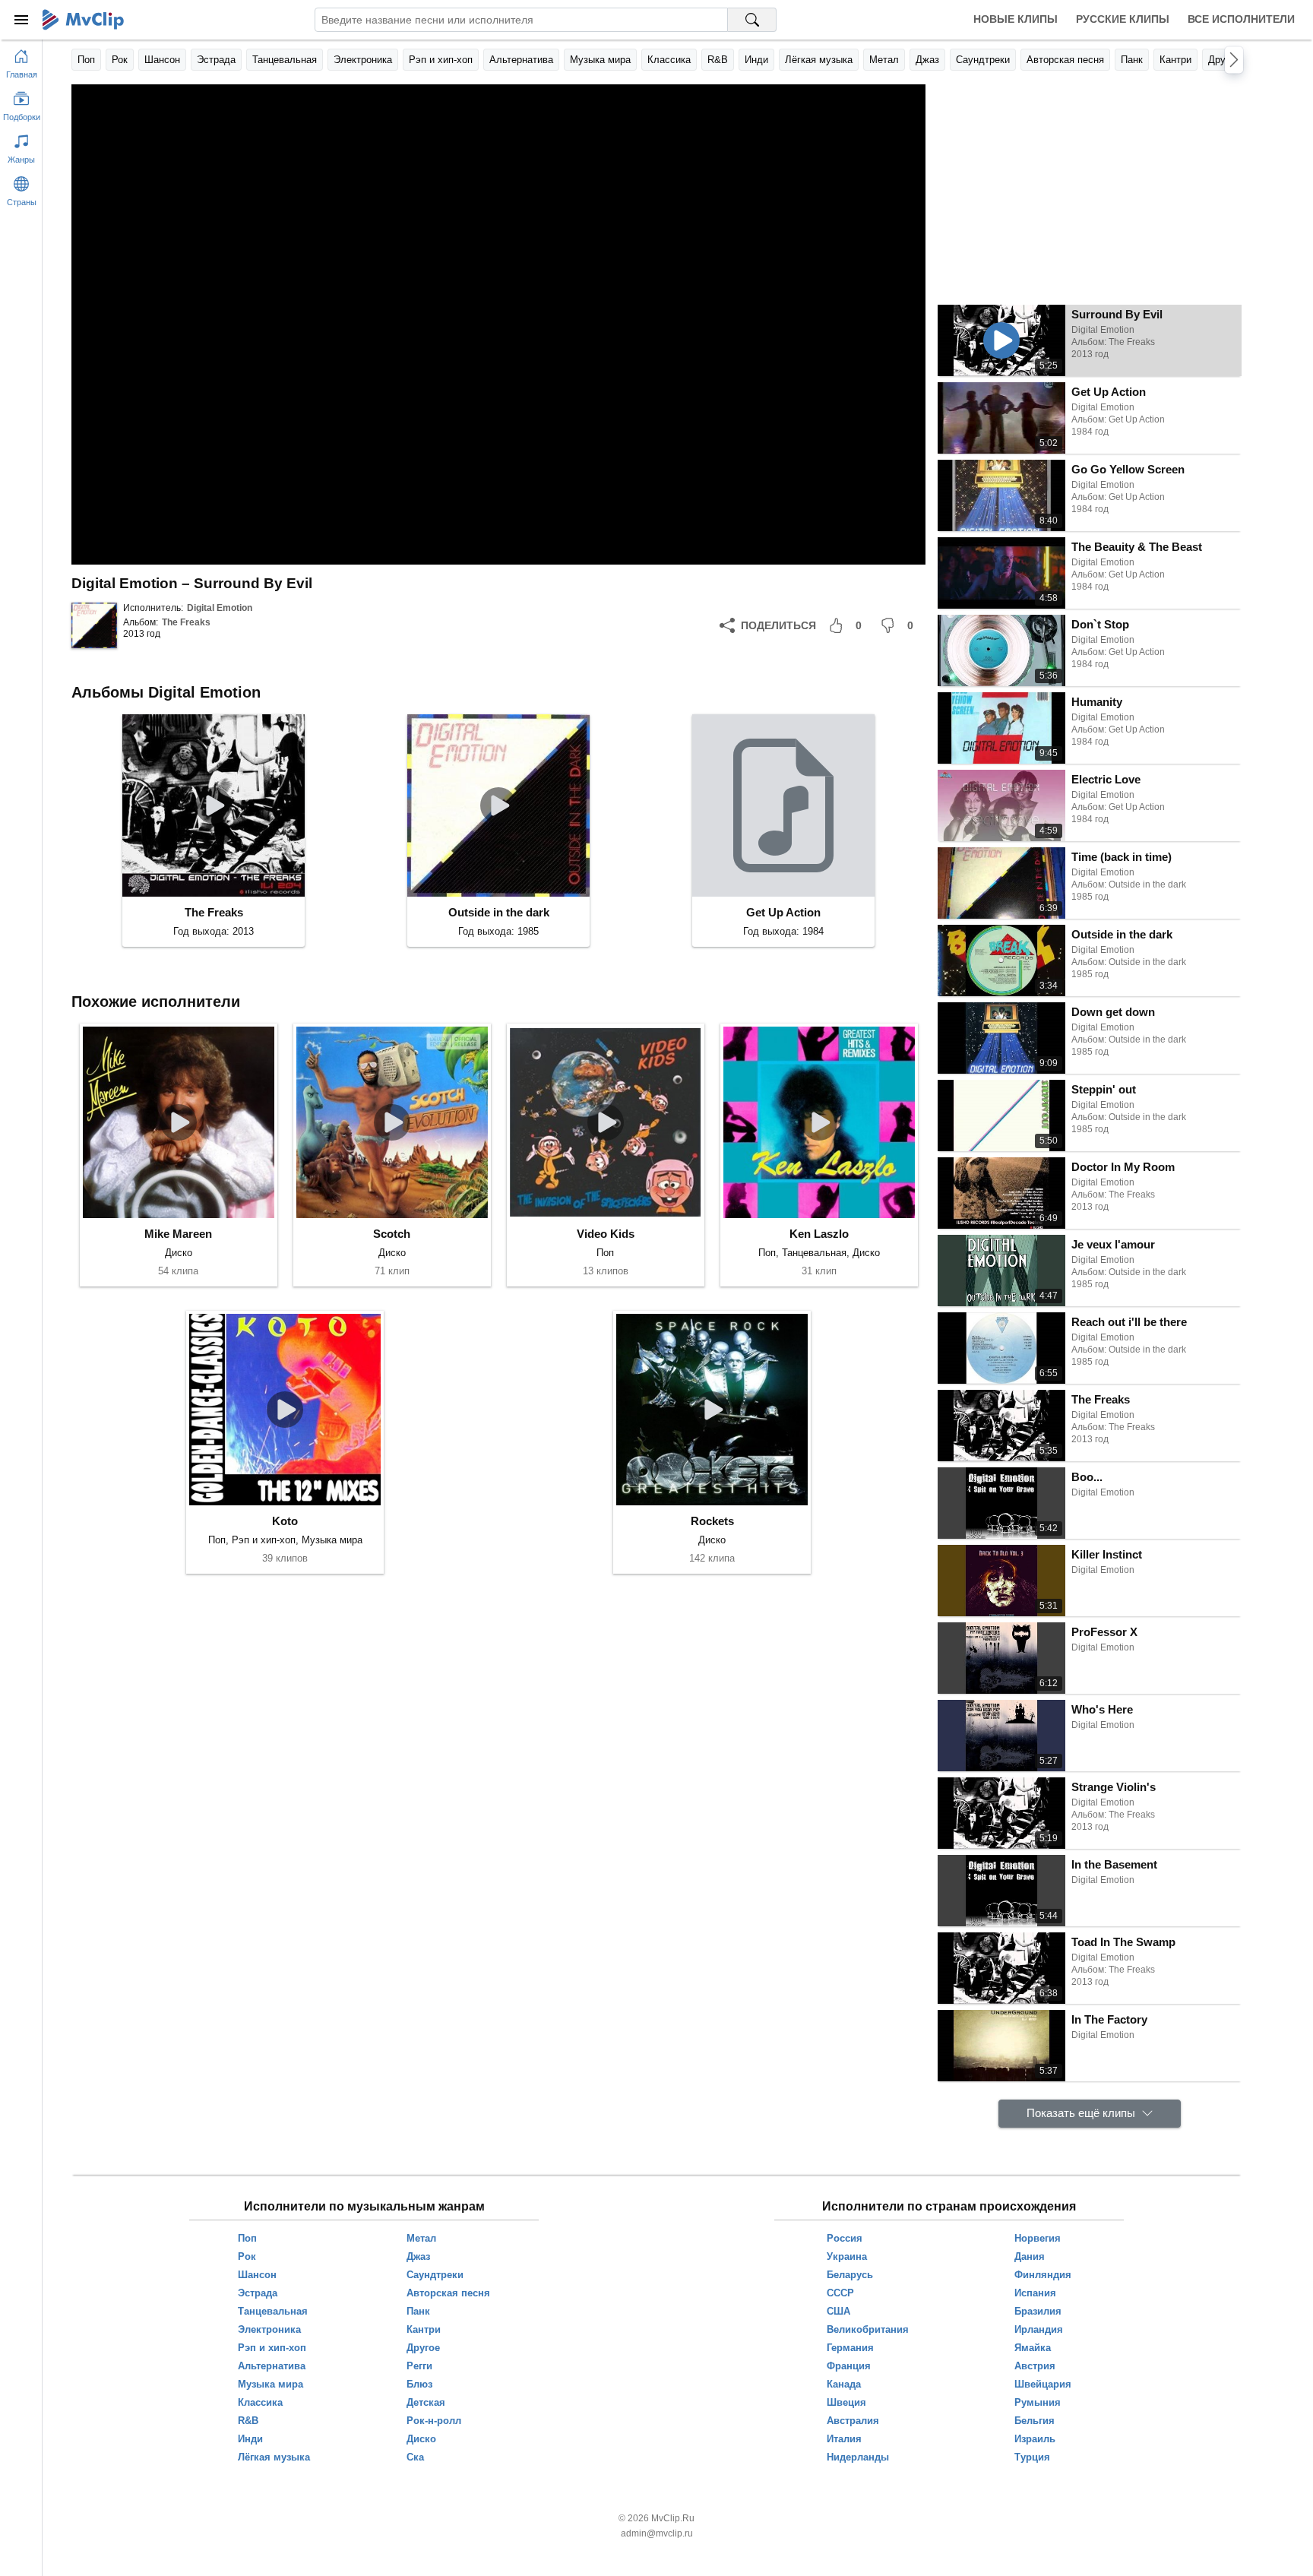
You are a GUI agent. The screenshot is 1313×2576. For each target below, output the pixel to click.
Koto (285, 1521)
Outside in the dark (499, 912)
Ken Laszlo (819, 1234)
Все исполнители (1241, 19)
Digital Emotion (220, 608)
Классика (669, 60)
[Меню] (21, 20)
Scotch (392, 1234)
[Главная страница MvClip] (83, 20)
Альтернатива (521, 60)
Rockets (712, 1521)
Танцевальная (285, 60)
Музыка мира (600, 60)
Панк (1132, 60)
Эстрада (216, 60)
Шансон (162, 60)
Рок (120, 60)
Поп (86, 60)
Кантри (1175, 60)
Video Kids (606, 1234)
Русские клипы (1123, 19)
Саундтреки (983, 60)
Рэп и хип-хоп (441, 60)
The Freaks (186, 622)
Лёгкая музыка (819, 60)
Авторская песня (1065, 60)
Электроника (363, 60)
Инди (756, 60)
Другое (1224, 60)
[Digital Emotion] (94, 625)
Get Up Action (783, 912)
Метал (884, 60)
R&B (718, 60)
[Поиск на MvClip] (752, 20)
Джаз (927, 60)
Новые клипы (1016, 19)
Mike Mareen (178, 1234)
